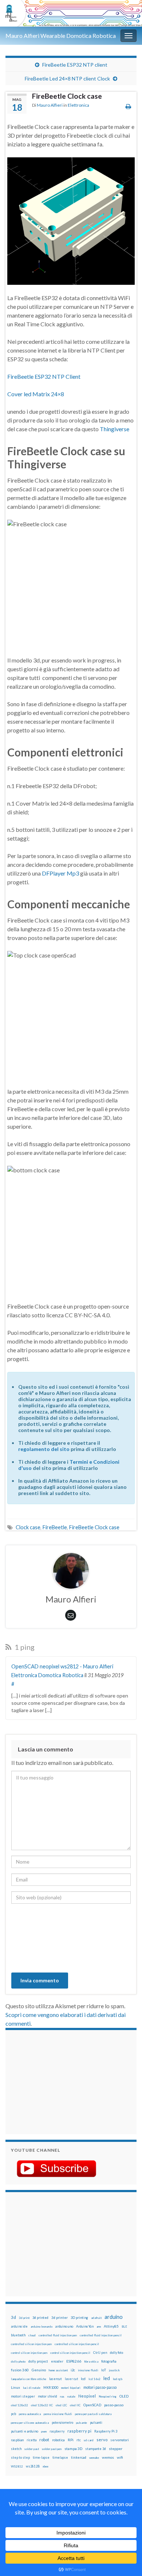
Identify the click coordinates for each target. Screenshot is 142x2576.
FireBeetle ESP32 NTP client (75, 65)
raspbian (17, 2440)
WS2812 (17, 2466)
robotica (58, 2440)
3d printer (60, 2318)
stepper (116, 2449)
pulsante (82, 2423)
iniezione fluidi (88, 2370)
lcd (83, 2379)
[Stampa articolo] (128, 106)
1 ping (24, 1647)
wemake (94, 2458)
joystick (114, 2370)
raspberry (57, 2431)
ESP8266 (74, 2361)
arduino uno (64, 2326)
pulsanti (96, 2422)
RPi (71, 2440)
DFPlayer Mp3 (60, 873)
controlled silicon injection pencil (77, 2344)
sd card (89, 2440)
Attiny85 (111, 2326)
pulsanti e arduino (25, 2431)
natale (71, 2396)
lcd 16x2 (94, 2379)
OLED (124, 2396)
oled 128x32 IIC (42, 2405)
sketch (16, 2449)
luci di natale (32, 2388)
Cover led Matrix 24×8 (36, 394)
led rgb (118, 2379)
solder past (32, 2449)
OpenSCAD (92, 2405)
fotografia (109, 2361)
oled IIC (75, 2405)
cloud (32, 2335)
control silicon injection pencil (70, 2353)
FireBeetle (55, 1527)
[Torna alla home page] (71, 13)
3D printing (79, 2318)
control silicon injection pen (29, 2353)
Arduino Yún (85, 2326)
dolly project (38, 2361)
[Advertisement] (56, 2081)
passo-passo (114, 2405)
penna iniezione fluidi (58, 2414)
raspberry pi (79, 2431)
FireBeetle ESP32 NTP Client (44, 376)
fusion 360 (20, 2370)
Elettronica (78, 105)
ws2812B (33, 2466)
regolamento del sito (44, 1449)
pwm (44, 2431)
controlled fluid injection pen (58, 2335)
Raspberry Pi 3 (106, 2431)
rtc (79, 2440)
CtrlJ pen (100, 2353)
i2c (73, 2370)
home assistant (58, 2370)
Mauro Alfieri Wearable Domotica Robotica (61, 36)
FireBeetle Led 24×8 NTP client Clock (67, 78)
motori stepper (23, 2396)
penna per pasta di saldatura (93, 2414)
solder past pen (52, 2449)
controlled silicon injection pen (31, 2344)
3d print (24, 2318)
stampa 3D (73, 2449)
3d (13, 2317)
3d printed (40, 2318)
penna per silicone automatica (30, 2423)
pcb (13, 2414)
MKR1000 (51, 2388)
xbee (46, 2466)
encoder (57, 2361)
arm (99, 2327)
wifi (120, 2457)
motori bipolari (71, 2388)
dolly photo (18, 2361)
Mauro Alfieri (50, 105)
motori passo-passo (100, 2387)
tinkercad (79, 2457)
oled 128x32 (19, 2405)
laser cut (71, 2379)
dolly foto (117, 2353)
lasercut (56, 2379)
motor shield (48, 2396)
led (107, 2378)
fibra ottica (91, 2361)
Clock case (28, 1527)
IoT (104, 2370)
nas (62, 2396)
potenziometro (62, 2422)
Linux (15, 2387)
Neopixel (87, 2396)
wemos (108, 2457)
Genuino (39, 2370)
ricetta (31, 2440)
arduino (114, 2317)
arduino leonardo (42, 2327)
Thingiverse (115, 429)
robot (44, 2440)
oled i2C (61, 2405)
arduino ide (19, 2327)
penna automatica (30, 2414)
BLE (124, 2327)
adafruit (96, 2318)
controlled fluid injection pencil (101, 2335)
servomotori (120, 2440)
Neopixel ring (108, 2396)
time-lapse (41, 2458)
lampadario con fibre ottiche (29, 2379)
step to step (20, 2457)
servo (102, 2440)
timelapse (60, 2458)
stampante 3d (96, 2449)
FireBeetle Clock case (94, 1527)
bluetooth (18, 2335)
